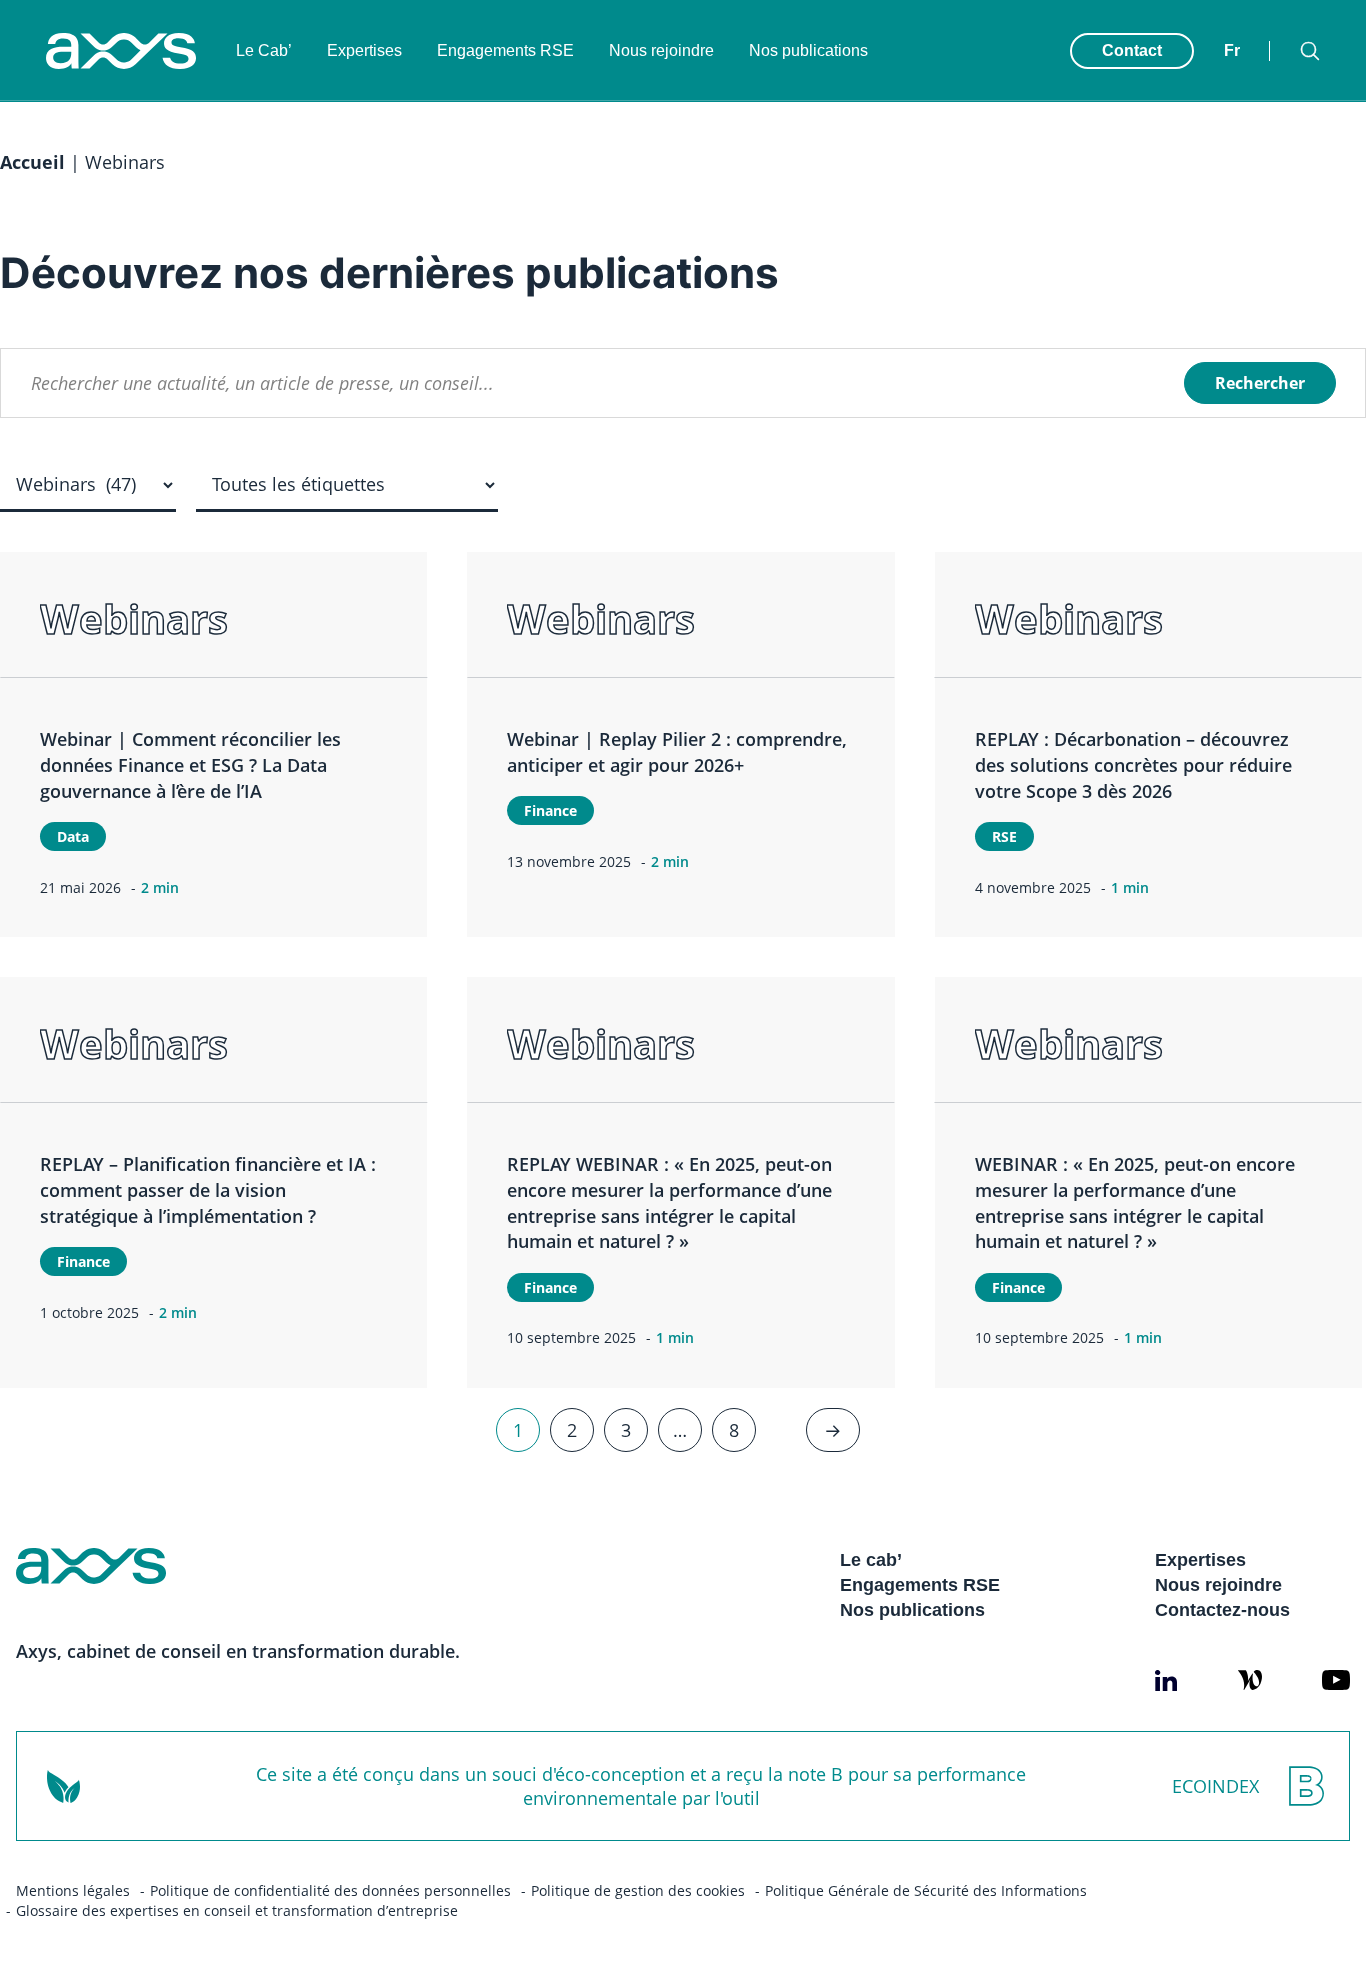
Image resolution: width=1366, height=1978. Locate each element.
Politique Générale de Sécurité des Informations (926, 1890)
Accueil (32, 162)
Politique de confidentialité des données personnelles (330, 1890)
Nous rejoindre (661, 50)
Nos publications (808, 50)
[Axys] (121, 51)
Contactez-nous (1222, 1610)
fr (1232, 50)
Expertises (364, 50)
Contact (1132, 50)
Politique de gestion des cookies (638, 1890)
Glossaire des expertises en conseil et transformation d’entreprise (237, 1910)
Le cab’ (871, 1560)
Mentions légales (73, 1890)
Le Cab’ (264, 50)
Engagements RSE (505, 50)
